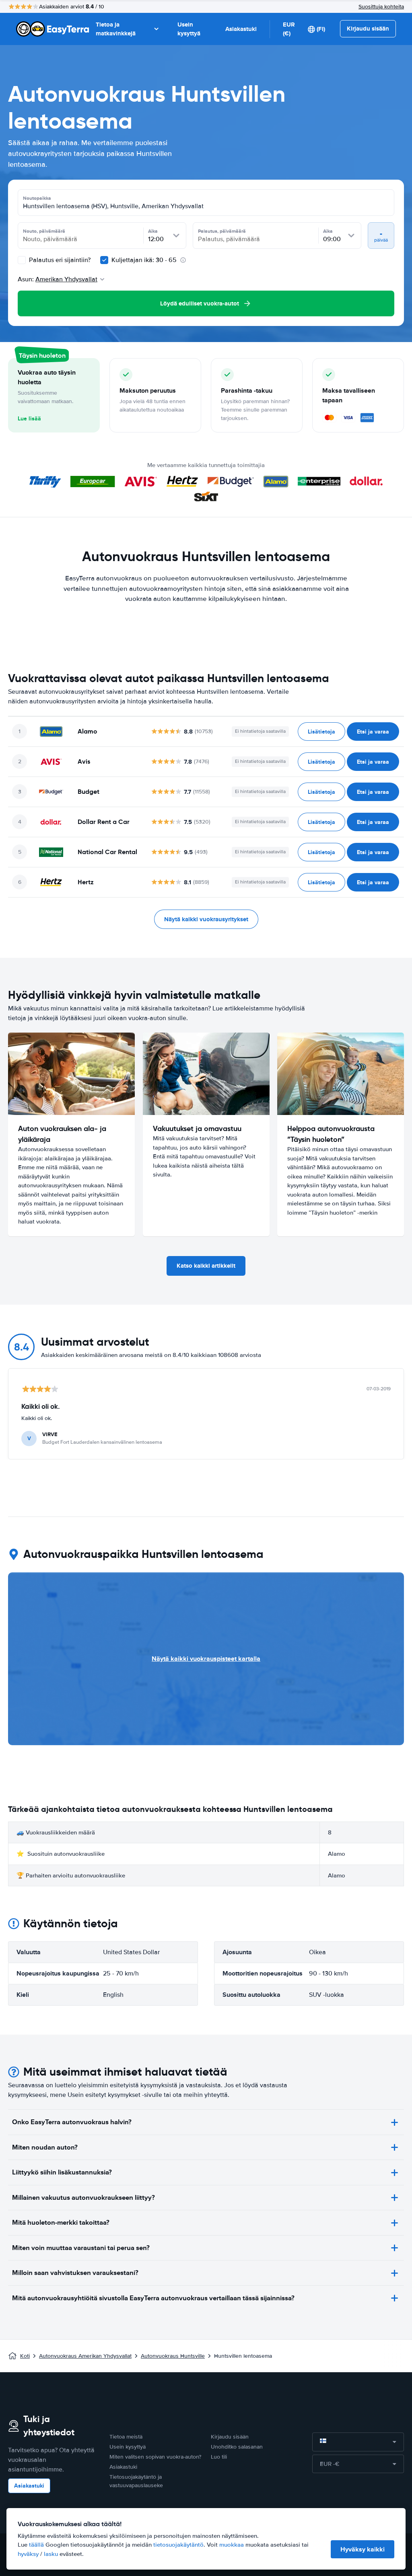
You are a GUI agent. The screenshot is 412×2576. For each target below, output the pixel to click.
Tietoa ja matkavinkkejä (116, 29)
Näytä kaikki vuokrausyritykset (206, 919)
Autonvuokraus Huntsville (173, 2356)
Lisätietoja (321, 732)
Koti (25, 2356)
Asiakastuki (241, 29)
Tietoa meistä (126, 2437)
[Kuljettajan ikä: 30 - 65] (104, 260)
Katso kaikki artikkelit (206, 1266)
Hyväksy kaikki (363, 2549)
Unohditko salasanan (237, 2447)
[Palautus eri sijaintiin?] (22, 260)
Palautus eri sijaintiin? (59, 260)
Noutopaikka (37, 198)
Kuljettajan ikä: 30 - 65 (144, 260)
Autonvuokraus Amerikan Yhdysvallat (85, 2356)
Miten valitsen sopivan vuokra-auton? (155, 2457)
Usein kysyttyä (189, 29)
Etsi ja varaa (373, 732)
